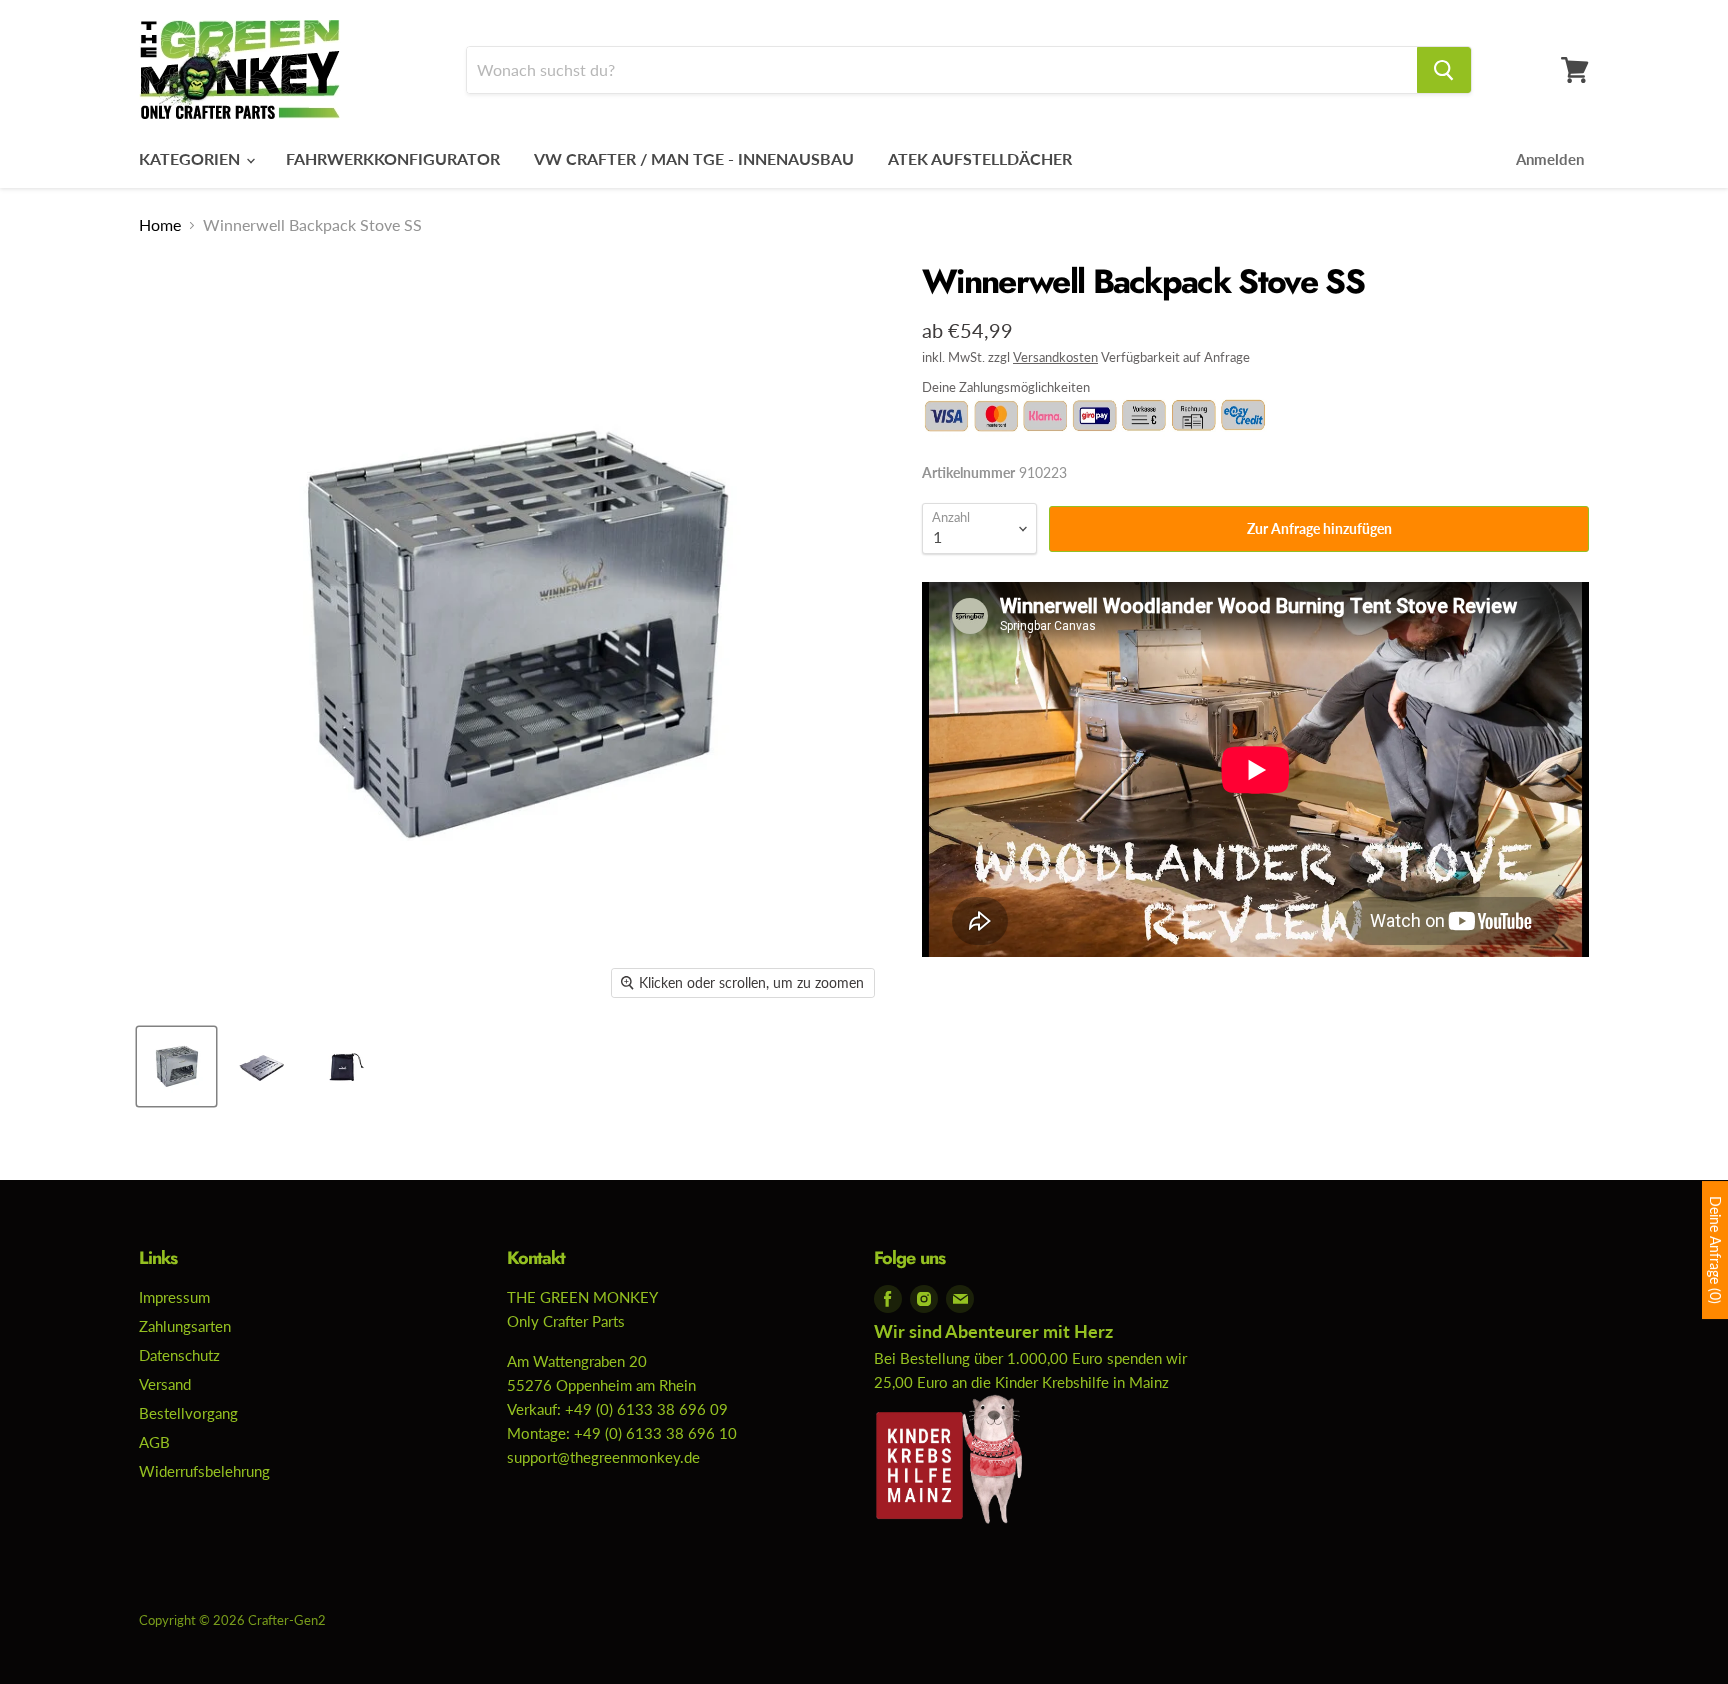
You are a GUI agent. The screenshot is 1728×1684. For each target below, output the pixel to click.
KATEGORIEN (191, 158)
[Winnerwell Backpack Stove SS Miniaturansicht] (176, 1066)
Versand (165, 1384)
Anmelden (1550, 159)
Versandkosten (1055, 357)
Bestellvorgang (188, 1413)
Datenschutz (179, 1355)
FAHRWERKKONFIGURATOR (393, 158)
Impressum (174, 1297)
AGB (154, 1442)
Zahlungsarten (185, 1326)
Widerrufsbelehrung (204, 1471)
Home (160, 225)
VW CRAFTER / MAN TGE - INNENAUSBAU (694, 158)
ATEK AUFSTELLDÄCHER (980, 158)
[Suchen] (1444, 70)
